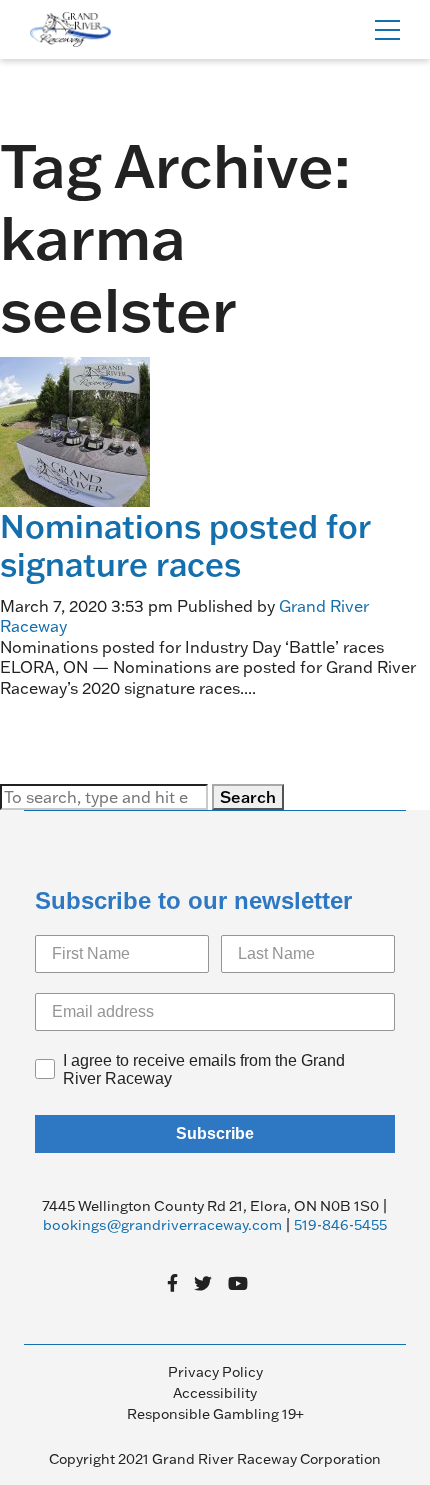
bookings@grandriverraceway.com (162, 1225)
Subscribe (215, 1133)
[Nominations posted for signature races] (75, 430)
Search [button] (248, 797)
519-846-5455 (340, 1225)
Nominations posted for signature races (185, 544)
